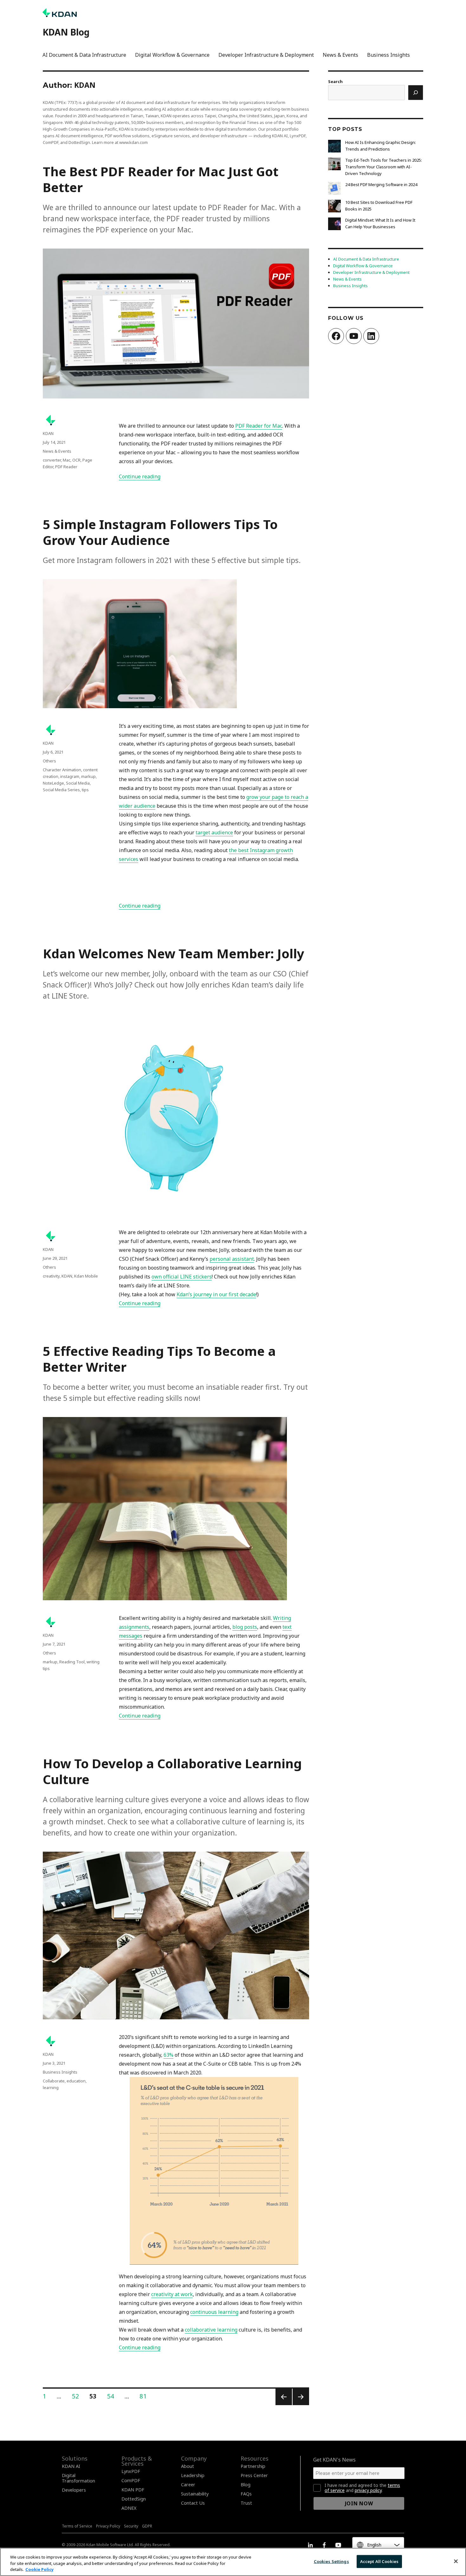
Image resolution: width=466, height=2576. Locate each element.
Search (335, 81)
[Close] (456, 2561)
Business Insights (388, 55)
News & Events (340, 55)
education (76, 2081)
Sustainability (195, 2494)
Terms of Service (77, 2526)
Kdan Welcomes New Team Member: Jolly (174, 953)
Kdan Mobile (86, 1276)
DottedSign (134, 2499)
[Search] (416, 93)
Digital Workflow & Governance (172, 55)
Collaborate (54, 2081)
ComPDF (131, 2480)
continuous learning (214, 2312)
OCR (76, 460)
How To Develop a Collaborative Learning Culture (172, 1771)
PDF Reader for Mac (259, 426)
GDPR (147, 2526)
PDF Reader (66, 467)
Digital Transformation (78, 2478)
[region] (233, 2562)
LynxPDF (131, 2471)
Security (131, 2526)
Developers (74, 2490)
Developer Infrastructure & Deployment (266, 55)
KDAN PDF (133, 2490)
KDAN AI (71, 2466)
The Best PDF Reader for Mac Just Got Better (161, 179)
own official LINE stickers (182, 1277)
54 (113, 2396)
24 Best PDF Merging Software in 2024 (381, 184)
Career (188, 2485)
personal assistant (232, 1259)
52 (78, 2396)
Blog (246, 2485)
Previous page (283, 2405)
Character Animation (62, 770)
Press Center (254, 2475)
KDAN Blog (66, 32)
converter (52, 460)
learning (51, 2087)
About (188, 2466)
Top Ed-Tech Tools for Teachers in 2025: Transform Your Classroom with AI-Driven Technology (384, 167)
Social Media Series (61, 790)
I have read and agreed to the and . (362, 2488)
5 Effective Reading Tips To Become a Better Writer (159, 1359)
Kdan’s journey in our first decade (216, 1294)
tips (85, 790)
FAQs (246, 2494)
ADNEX (129, 2508)
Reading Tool (72, 1662)
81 (145, 2396)
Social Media (78, 783)
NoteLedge (53, 783)
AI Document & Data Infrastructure (84, 55)
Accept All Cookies (379, 2561)
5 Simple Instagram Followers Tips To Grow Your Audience (160, 532)
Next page (301, 2405)
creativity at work (172, 2294)
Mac (67, 460)
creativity (51, 1276)
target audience (214, 832)
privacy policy (368, 2490)
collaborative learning (211, 2330)
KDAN (48, 433)
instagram (70, 776)
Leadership (193, 2475)
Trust (246, 2503)
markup (88, 776)
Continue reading (140, 476)
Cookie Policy (39, 2569)
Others (49, 761)
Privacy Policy (108, 2526)
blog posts (245, 1627)
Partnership (253, 2466)
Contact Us (193, 2503)
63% (168, 2055)
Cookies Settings (331, 2561)
